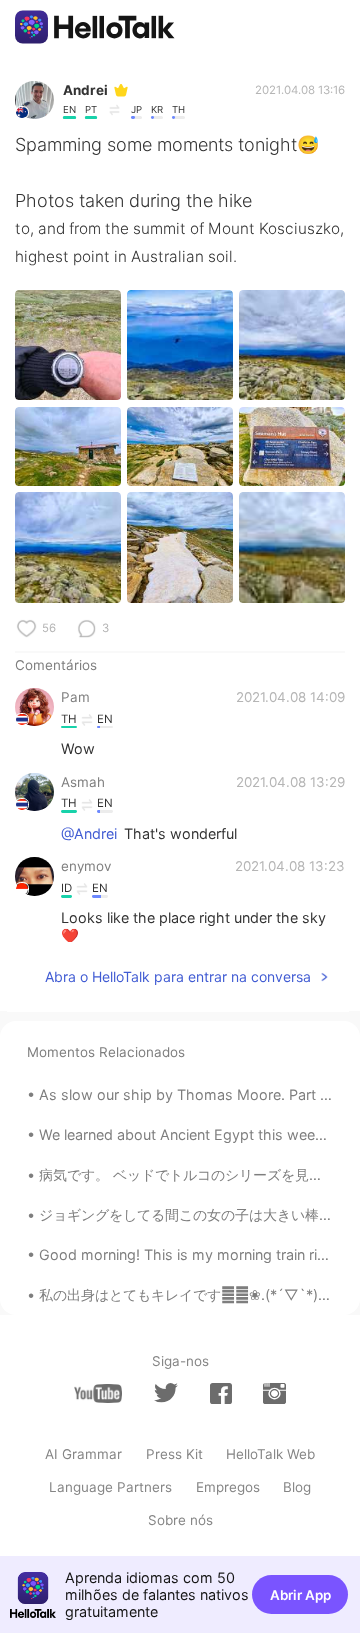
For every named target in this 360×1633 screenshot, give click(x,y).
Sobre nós (180, 1520)
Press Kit (174, 1454)
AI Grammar (83, 1454)
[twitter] (166, 1393)
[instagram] (274, 1393)
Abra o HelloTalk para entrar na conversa (178, 976)
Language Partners (110, 1487)
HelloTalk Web (270, 1454)
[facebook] (221, 1393)
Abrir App (300, 1595)
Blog (297, 1487)
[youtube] (98, 1393)
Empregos (228, 1487)
